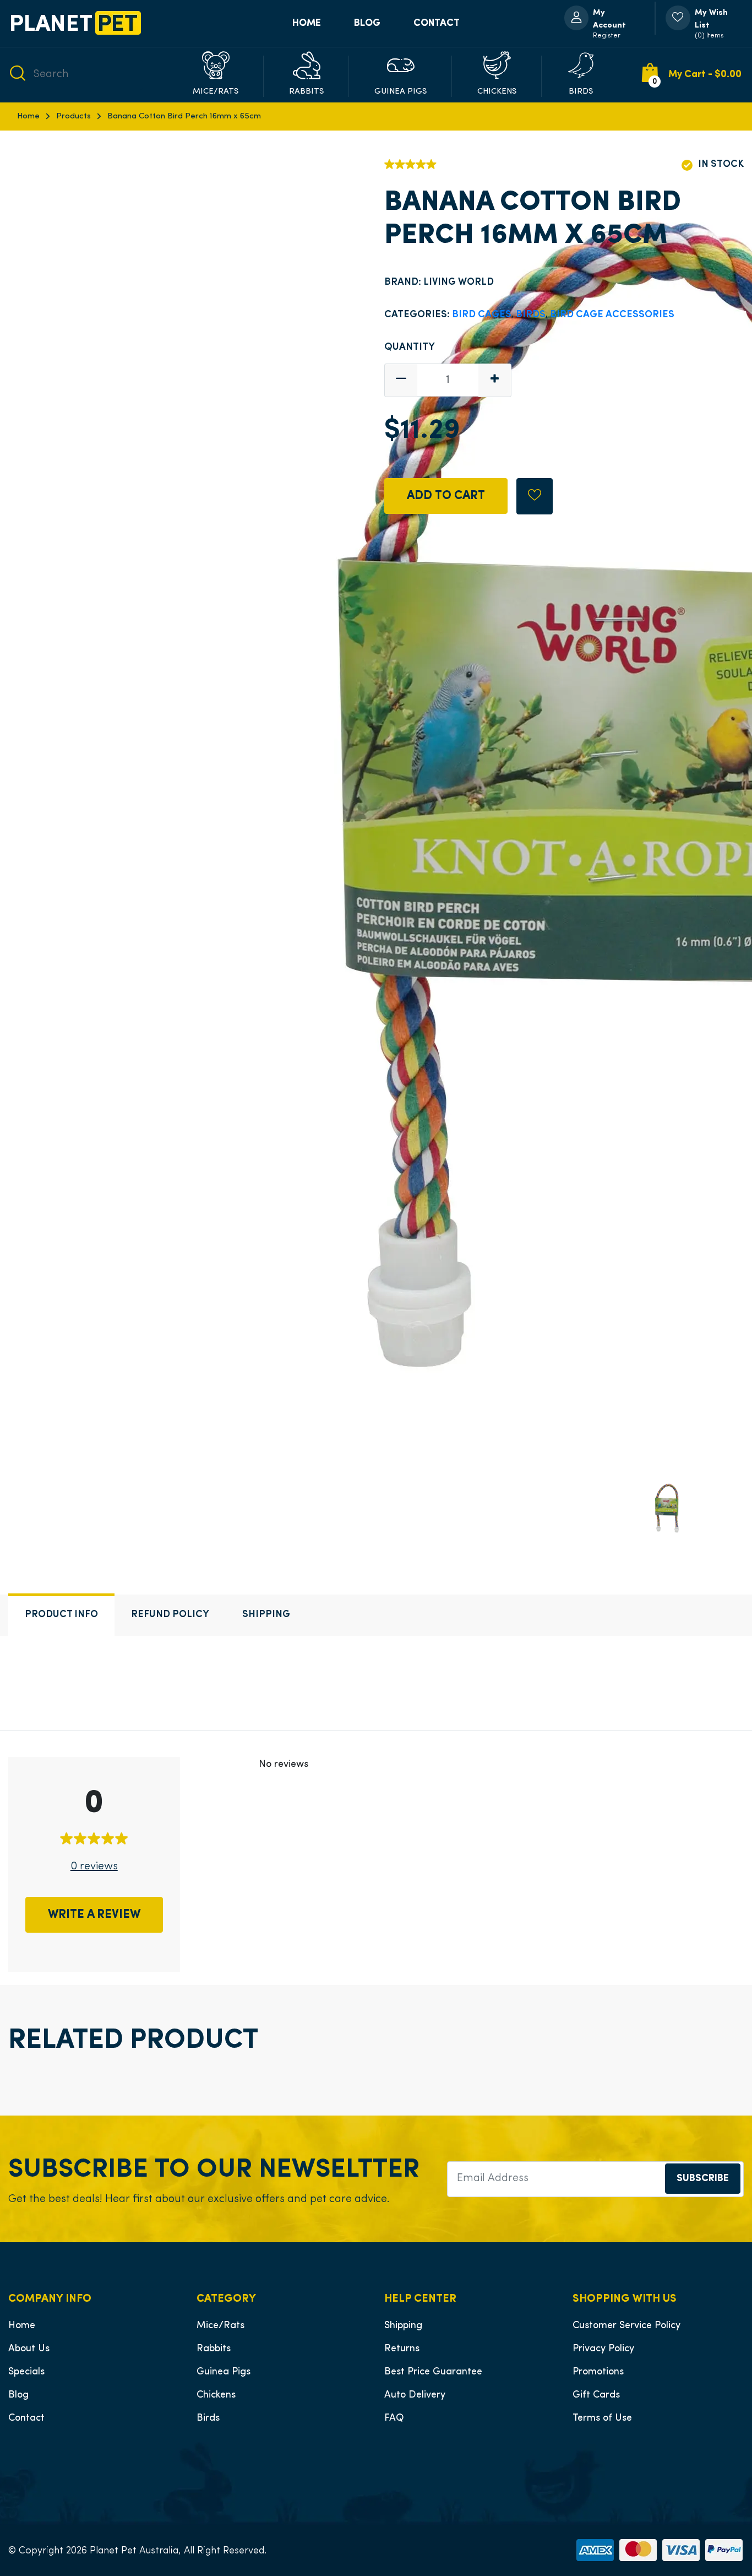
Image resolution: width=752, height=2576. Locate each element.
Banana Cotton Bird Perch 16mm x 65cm (184, 116)
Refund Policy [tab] (170, 1615)
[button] (216, 75)
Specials (26, 2372)
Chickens (216, 2395)
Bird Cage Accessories (612, 315)
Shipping (403, 2326)
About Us (29, 2349)
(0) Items (709, 36)
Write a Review (94, 1915)
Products (73, 116)
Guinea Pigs (224, 2372)
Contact (437, 23)
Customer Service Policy (626, 2326)
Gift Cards (596, 2395)
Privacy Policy (603, 2349)
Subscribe (703, 2179)
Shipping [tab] (266, 1615)
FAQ (394, 2418)
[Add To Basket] (535, 496)
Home (307, 23)
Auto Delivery (415, 2395)
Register (607, 36)
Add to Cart (446, 496)
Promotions (598, 2372)
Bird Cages (482, 315)
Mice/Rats (220, 2326)
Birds (531, 315)
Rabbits (214, 2349)
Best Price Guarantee (433, 2372)
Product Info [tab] (61, 1615)
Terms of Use (602, 2418)
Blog (367, 23)
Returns (402, 2349)
